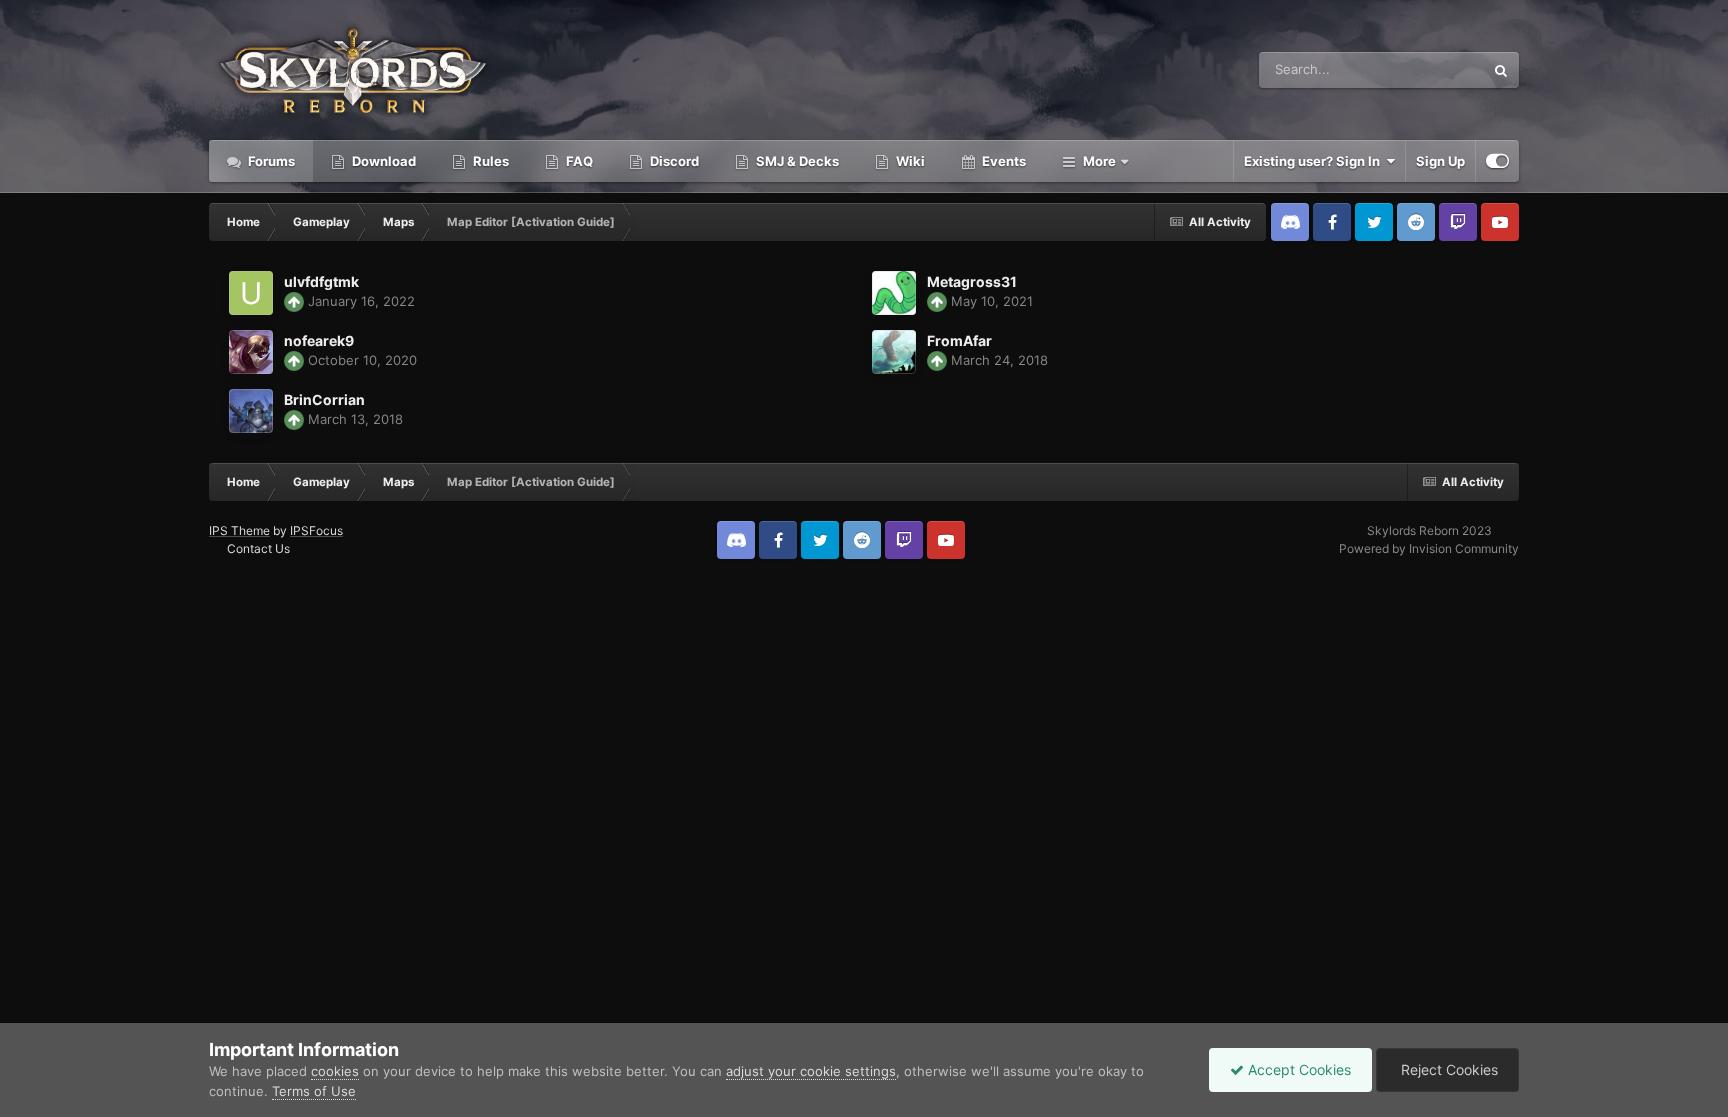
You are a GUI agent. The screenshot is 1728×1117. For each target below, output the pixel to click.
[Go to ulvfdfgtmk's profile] (251, 293)
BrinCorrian (324, 399)
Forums (270, 161)
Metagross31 (972, 281)
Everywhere (1422, 69)
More (1099, 161)
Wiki (909, 161)
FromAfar (959, 340)
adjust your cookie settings (811, 1071)
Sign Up (1440, 161)
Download (382, 161)
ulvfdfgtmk (321, 281)
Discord (673, 161)
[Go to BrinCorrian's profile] (251, 411)
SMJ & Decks (796, 161)
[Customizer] (1497, 161)
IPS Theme (239, 530)
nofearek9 (319, 340)
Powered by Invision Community (1429, 548)
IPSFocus (316, 530)
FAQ (578, 161)
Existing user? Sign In (1315, 161)
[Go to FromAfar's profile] (894, 352)
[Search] (1501, 70)
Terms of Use (314, 1091)
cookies (335, 1071)
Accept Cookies (1297, 1069)
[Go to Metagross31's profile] (894, 293)
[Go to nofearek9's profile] (251, 352)
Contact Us (258, 548)
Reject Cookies (1447, 1069)
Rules (489, 161)
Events (1002, 161)
